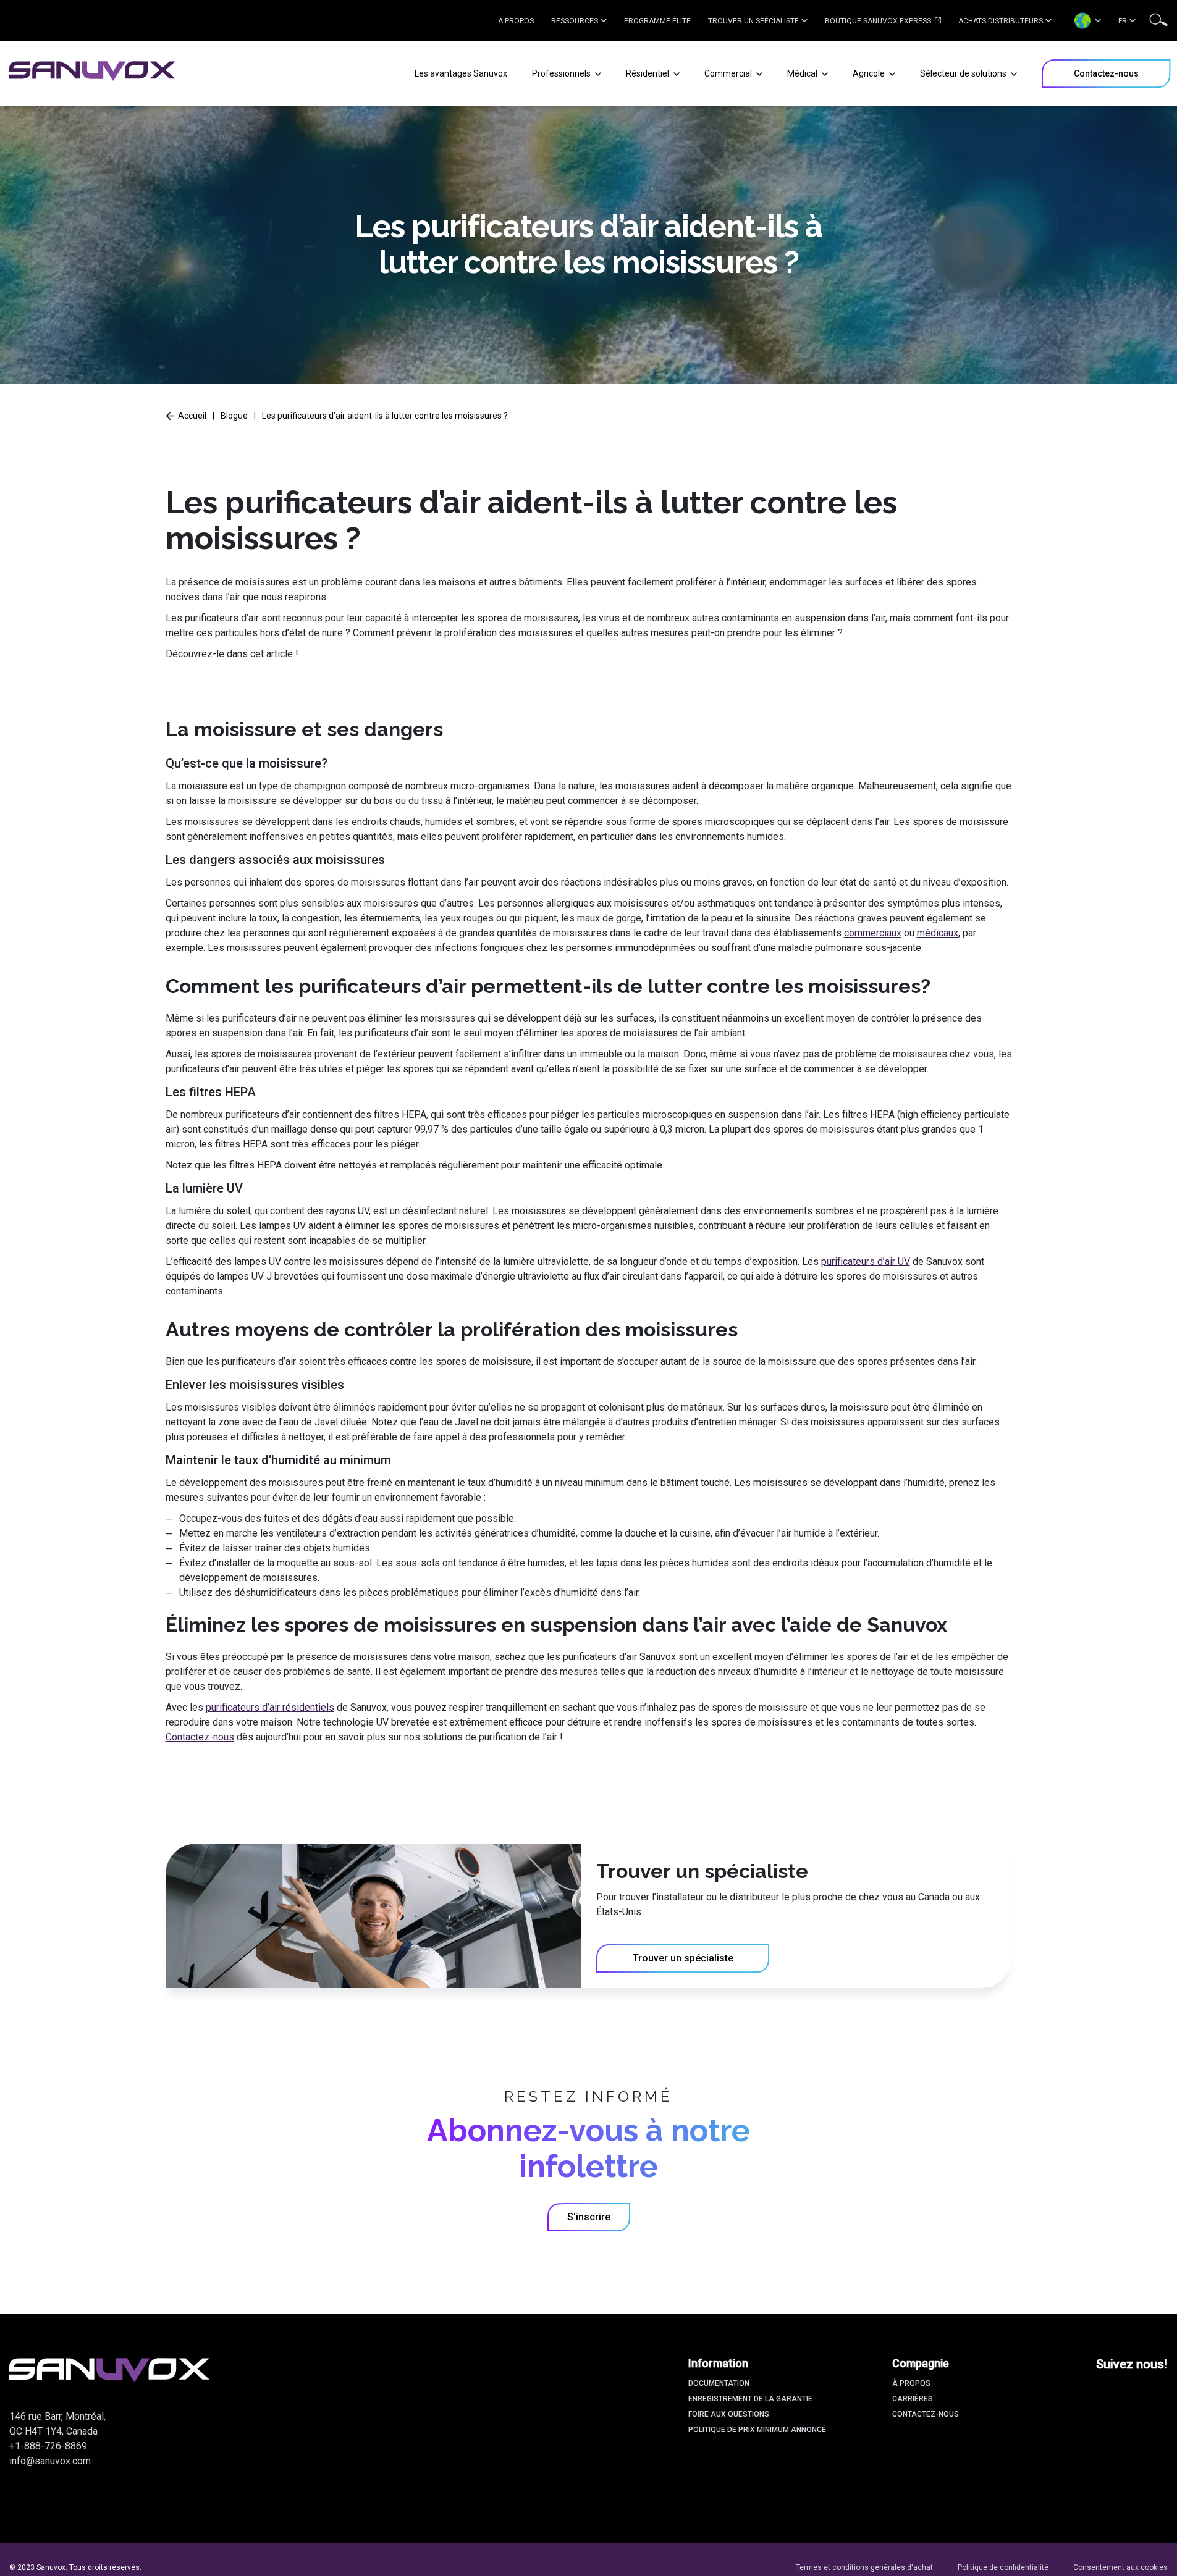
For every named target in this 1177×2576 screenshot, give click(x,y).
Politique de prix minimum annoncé (757, 2430)
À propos (516, 21)
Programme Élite (657, 21)
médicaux (938, 933)
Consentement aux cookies (1120, 2567)
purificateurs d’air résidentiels (270, 1707)
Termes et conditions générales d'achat (864, 2567)
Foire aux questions (729, 2414)
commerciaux (873, 933)
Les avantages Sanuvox (461, 73)
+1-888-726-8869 (48, 2446)
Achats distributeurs (1001, 21)
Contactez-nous (200, 1737)
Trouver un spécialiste (753, 21)
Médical (803, 73)
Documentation (719, 2383)
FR (1123, 21)
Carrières (913, 2399)
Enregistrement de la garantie (750, 2399)
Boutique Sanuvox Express (879, 21)
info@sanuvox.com (50, 2461)
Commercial (729, 73)
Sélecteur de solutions (964, 73)
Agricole (870, 73)
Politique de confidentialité (1003, 2567)
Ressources (575, 21)
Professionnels (562, 73)
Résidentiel (648, 73)
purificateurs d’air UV (866, 1261)
